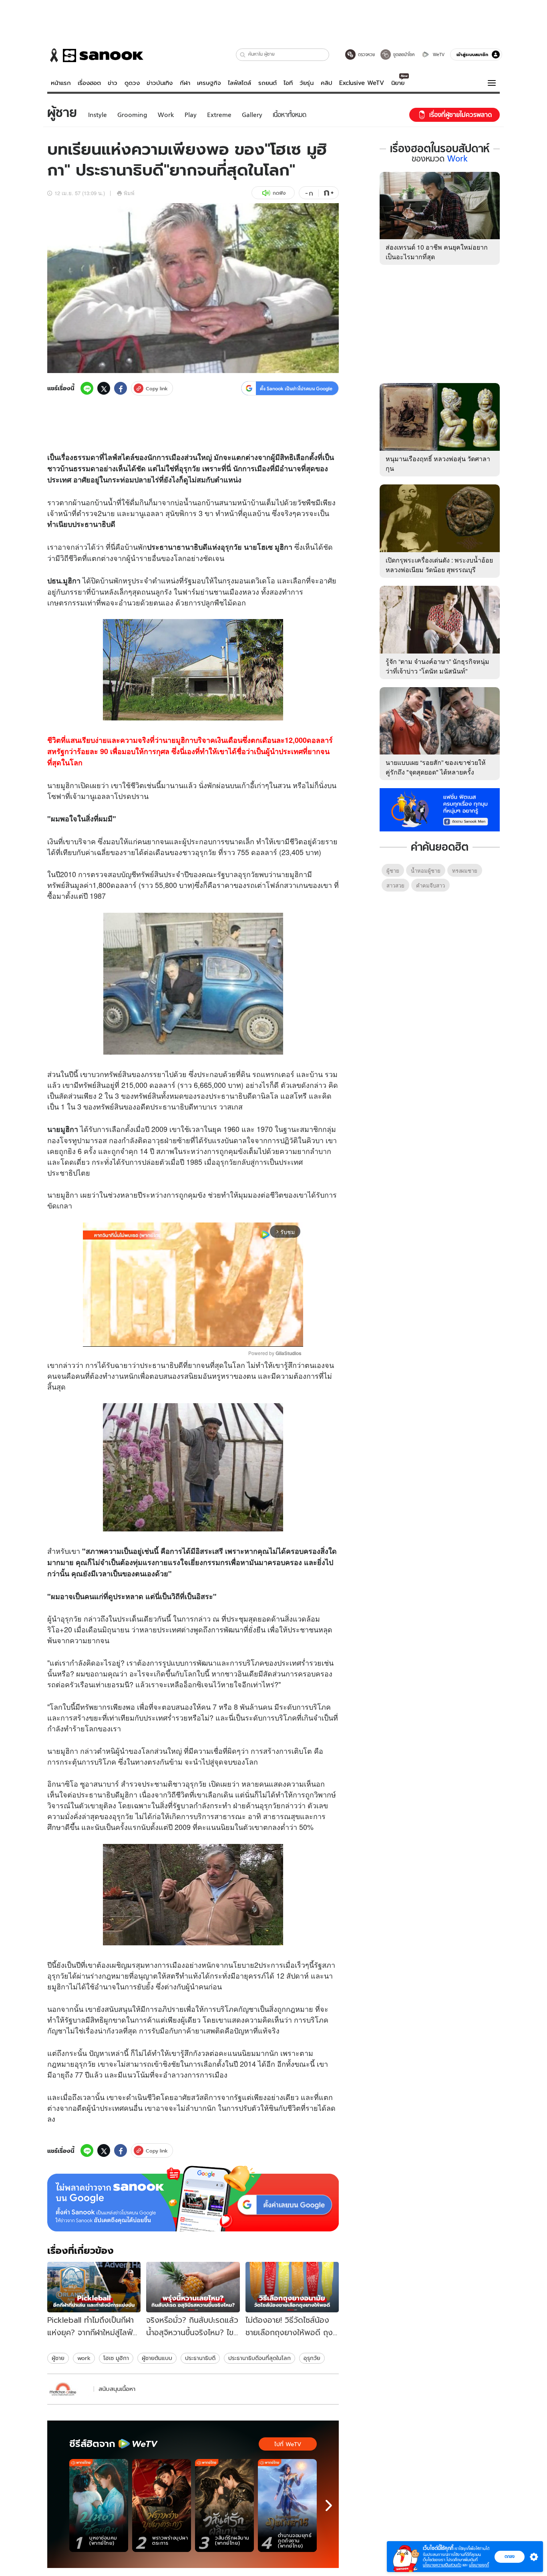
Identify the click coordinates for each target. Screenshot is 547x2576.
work (84, 2358)
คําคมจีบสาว (430, 885)
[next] (329, 2505)
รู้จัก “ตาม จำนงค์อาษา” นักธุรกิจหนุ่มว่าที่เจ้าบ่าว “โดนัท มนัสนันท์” (437, 666)
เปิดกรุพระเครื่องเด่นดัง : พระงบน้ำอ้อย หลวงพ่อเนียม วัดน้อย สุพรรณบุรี (439, 565)
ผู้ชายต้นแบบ (157, 2358)
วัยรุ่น (307, 83)
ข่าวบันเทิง (160, 83)
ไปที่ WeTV (288, 2444)
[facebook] (121, 388)
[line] (87, 388)
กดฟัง (279, 193)
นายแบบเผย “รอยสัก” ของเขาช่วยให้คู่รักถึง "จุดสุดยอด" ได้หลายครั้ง (436, 767)
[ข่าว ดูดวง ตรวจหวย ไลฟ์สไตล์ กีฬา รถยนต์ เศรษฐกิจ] (95, 55)
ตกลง (510, 2556)
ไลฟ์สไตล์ (239, 83)
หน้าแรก (61, 83)
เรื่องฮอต (89, 83)
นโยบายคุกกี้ (479, 2565)
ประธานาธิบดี (200, 2358)
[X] (104, 388)
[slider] (160, 1336)
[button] (243, 55)
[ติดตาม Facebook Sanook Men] (440, 809)
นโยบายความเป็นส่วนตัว (442, 2565)
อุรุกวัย (312, 2358)
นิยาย (398, 83)
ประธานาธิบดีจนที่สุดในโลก (259, 2358)
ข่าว (113, 83)
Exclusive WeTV (362, 83)
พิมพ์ (129, 193)
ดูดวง (132, 83)
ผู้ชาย (58, 2358)
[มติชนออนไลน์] (69, 2389)
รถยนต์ (267, 83)
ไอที (288, 83)
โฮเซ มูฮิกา (116, 2358)
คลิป (327, 83)
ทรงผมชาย (465, 870)
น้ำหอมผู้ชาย (426, 870)
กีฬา (185, 83)
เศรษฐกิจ (209, 83)
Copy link (157, 388)
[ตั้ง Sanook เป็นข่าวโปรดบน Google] (193, 2199)
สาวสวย (395, 885)
